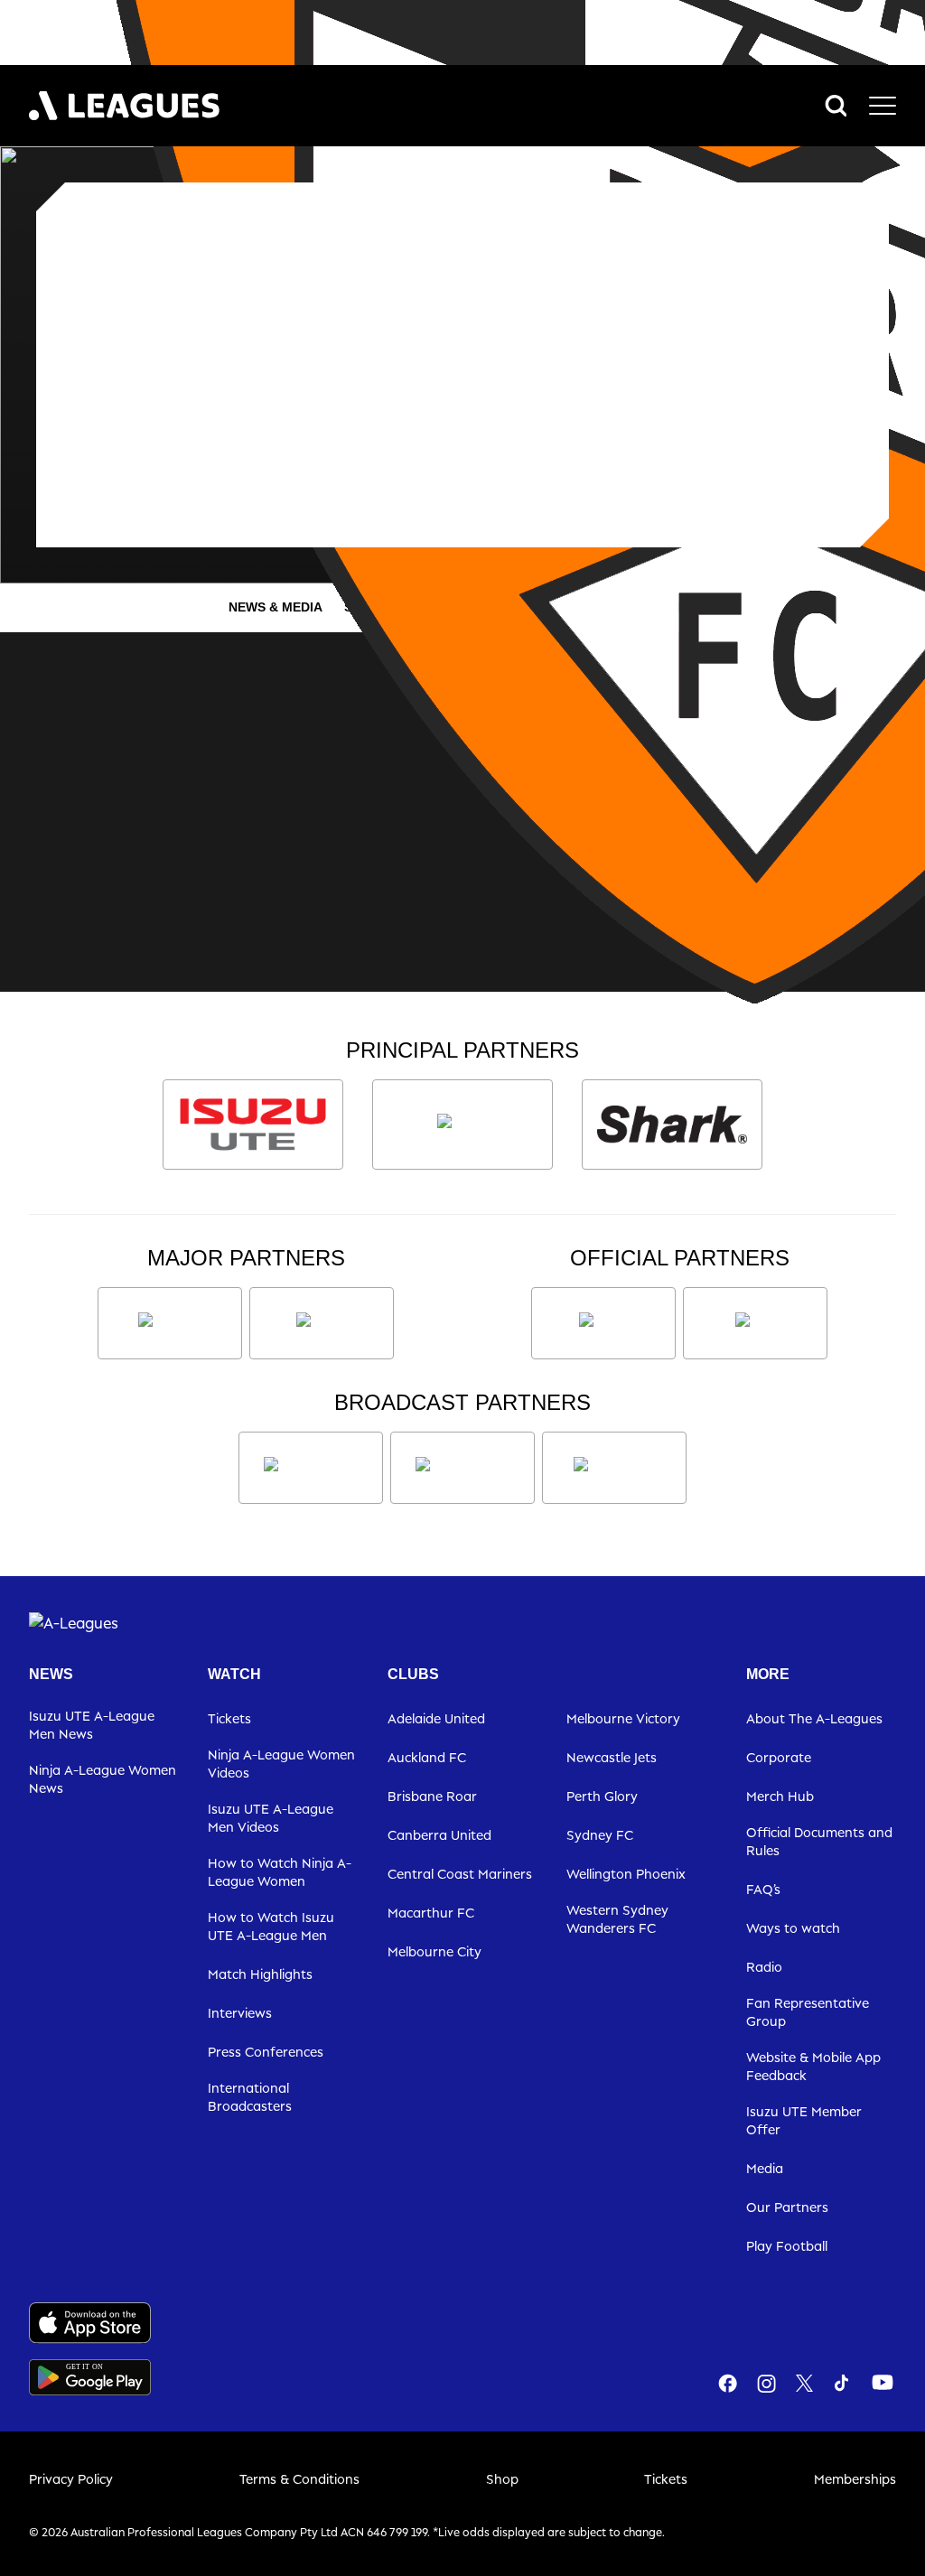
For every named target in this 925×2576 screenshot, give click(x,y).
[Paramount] (462, 1468)
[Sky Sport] (614, 1468)
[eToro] (322, 1323)
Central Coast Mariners (460, 1874)
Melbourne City (434, 1951)
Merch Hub (780, 1796)
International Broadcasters (250, 2097)
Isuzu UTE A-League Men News (92, 1725)
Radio (764, 1967)
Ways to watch (793, 1928)
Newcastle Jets (612, 1757)
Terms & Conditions (299, 2479)
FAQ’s (763, 1889)
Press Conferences (266, 2052)
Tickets (229, 1718)
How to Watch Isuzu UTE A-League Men (271, 1926)
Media (765, 2168)
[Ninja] (462, 1125)
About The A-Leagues (814, 1718)
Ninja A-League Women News (103, 1779)
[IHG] (755, 1323)
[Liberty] (170, 1323)
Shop (502, 2479)
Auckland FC (427, 1757)
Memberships (855, 2479)
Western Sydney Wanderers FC (617, 1919)
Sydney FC (600, 1835)
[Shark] (672, 1125)
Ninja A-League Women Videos (281, 1764)
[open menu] (883, 106)
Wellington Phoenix (626, 1874)
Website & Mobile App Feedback (813, 2066)
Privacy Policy (71, 2479)
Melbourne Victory (623, 1718)
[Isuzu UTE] (253, 1125)
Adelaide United (436, 1718)
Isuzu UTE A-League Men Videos (271, 1818)
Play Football (787, 2246)
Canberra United (439, 1835)
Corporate (779, 1757)
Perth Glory (602, 1796)
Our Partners (787, 2207)
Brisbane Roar (432, 1796)
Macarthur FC (431, 1913)
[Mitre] (603, 1323)
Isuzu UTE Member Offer (804, 2120)
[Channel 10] (311, 1468)
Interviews (240, 2013)
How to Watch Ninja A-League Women (280, 1872)
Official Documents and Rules (819, 1841)
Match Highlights (260, 1974)
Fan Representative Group (808, 2012)
